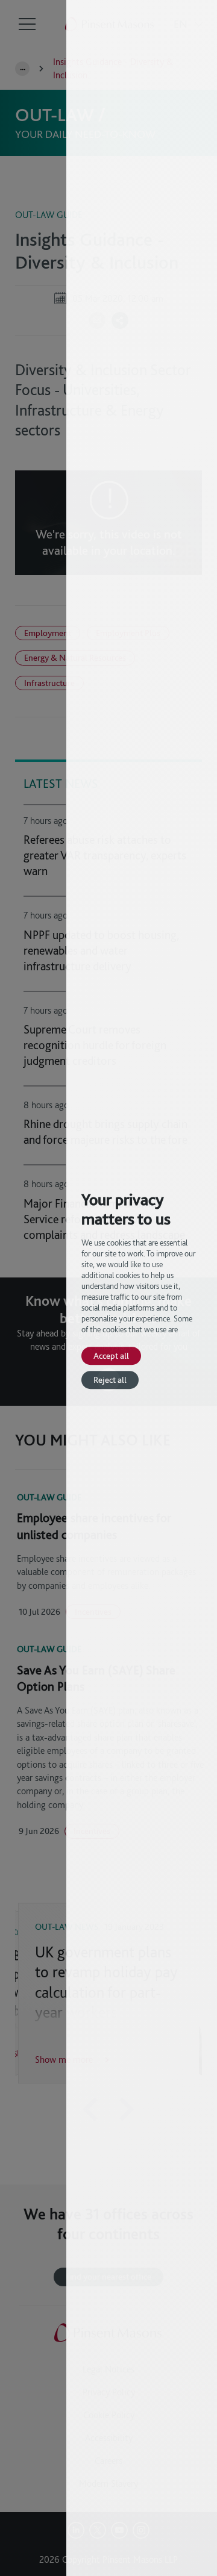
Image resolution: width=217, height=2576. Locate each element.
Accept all (111, 1355)
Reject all (110, 1380)
